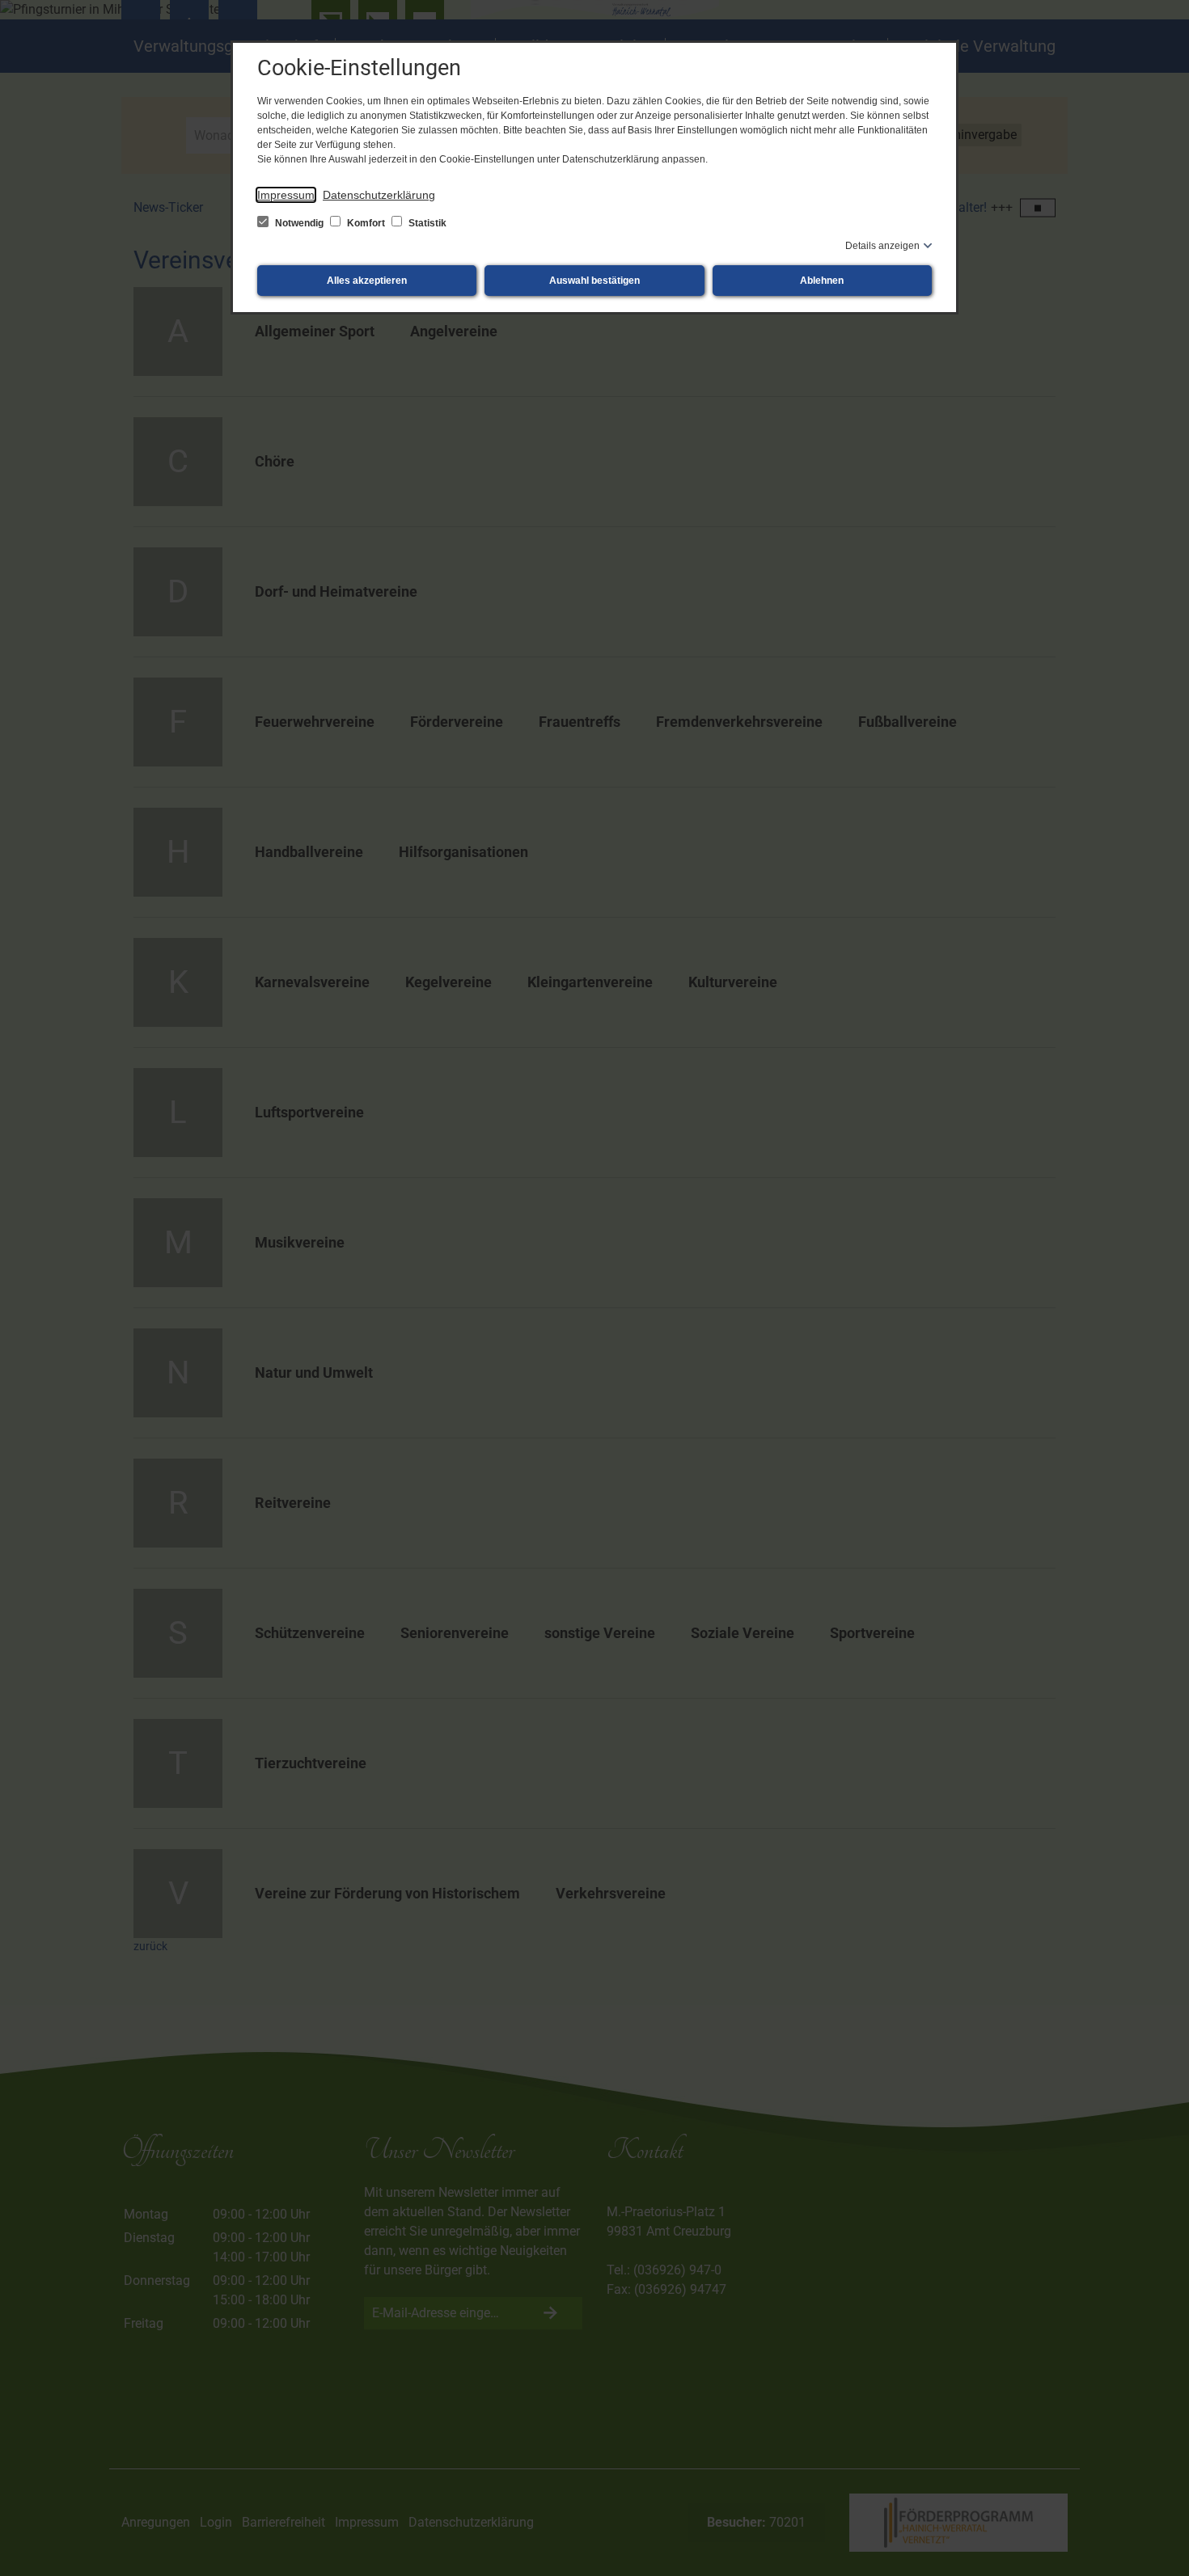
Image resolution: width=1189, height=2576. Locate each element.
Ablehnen (822, 281)
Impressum (286, 195)
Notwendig (299, 223)
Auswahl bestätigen (594, 281)
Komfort (366, 223)
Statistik (426, 223)
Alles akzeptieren (367, 281)
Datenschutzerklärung (379, 195)
